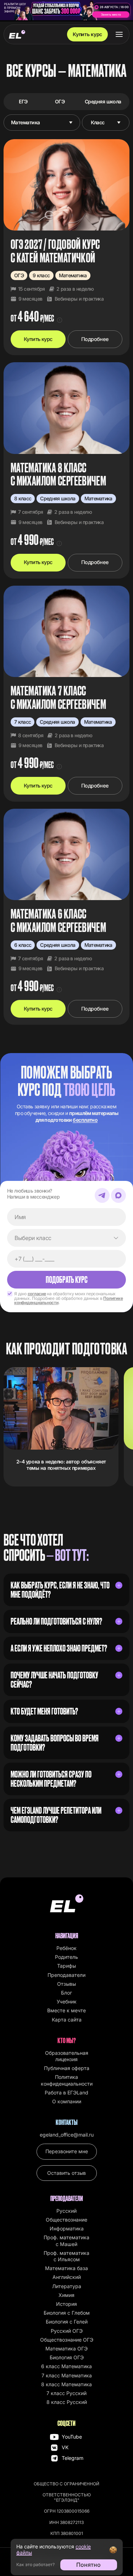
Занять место (111, 15)
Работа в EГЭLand (66, 2092)
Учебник (67, 2001)
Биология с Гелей (67, 2322)
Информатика (67, 2228)
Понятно (88, 2565)
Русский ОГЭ (67, 2331)
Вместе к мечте (66, 2010)
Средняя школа (103, 101)
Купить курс (87, 34)
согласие (37, 1294)
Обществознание (66, 2220)
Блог (66, 1993)
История (66, 2304)
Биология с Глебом (67, 2313)
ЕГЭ (23, 101)
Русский (66, 2211)
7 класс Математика (67, 2375)
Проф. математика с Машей (66, 2241)
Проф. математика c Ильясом (66, 2256)
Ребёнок (66, 1948)
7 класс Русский (66, 2393)
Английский (67, 2277)
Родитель (66, 1957)
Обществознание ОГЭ (67, 2340)
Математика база (66, 2268)
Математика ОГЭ (66, 2348)
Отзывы (66, 1984)
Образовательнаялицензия (67, 2056)
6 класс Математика (66, 2366)
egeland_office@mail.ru (67, 2135)
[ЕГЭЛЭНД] (17, 34)
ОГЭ (60, 101)
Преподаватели (66, 1975)
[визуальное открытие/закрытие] (119, 1585)
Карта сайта (67, 2020)
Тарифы (66, 1966)
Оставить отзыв (66, 2173)
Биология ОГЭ (67, 2357)
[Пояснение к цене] (60, 320)
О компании (67, 2101)
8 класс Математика (66, 2384)
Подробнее (95, 339)
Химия (66, 2295)
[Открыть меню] (119, 34)
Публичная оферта (67, 2068)
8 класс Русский (67, 2402)
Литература (67, 2286)
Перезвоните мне (67, 2151)
